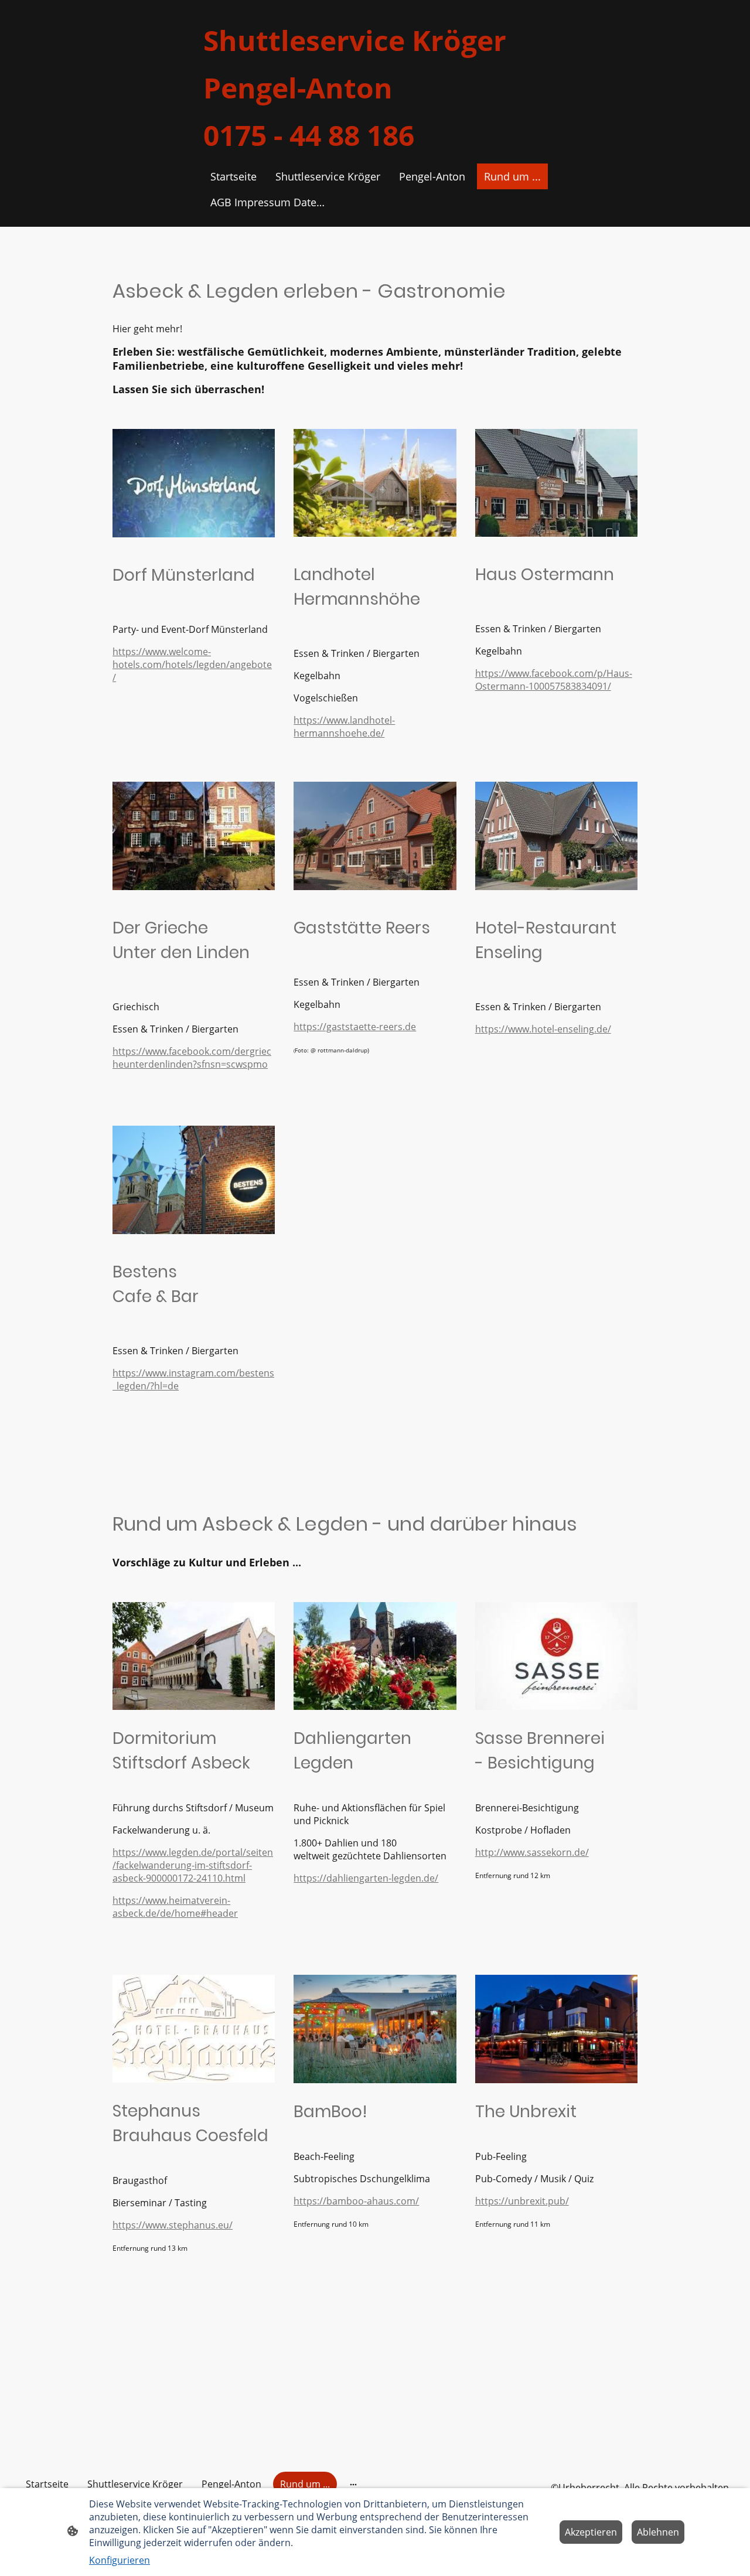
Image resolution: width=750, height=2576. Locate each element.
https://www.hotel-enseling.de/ (543, 1029)
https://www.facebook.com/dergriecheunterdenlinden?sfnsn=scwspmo (192, 1058)
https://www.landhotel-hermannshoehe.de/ (344, 727)
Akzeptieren (591, 2532)
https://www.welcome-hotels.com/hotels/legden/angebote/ (192, 665)
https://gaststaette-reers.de (355, 1027)
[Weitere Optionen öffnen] (353, 2484)
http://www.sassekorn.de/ (532, 1852)
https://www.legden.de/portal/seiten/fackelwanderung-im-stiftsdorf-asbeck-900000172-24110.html (193, 1865)
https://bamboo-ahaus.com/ (356, 2201)
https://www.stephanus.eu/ (173, 2225)
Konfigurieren (120, 2560)
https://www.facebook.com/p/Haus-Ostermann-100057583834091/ (554, 680)
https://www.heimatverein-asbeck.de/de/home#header (175, 1907)
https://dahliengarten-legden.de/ (366, 1878)
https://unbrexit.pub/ (522, 2201)
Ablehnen (658, 2532)
